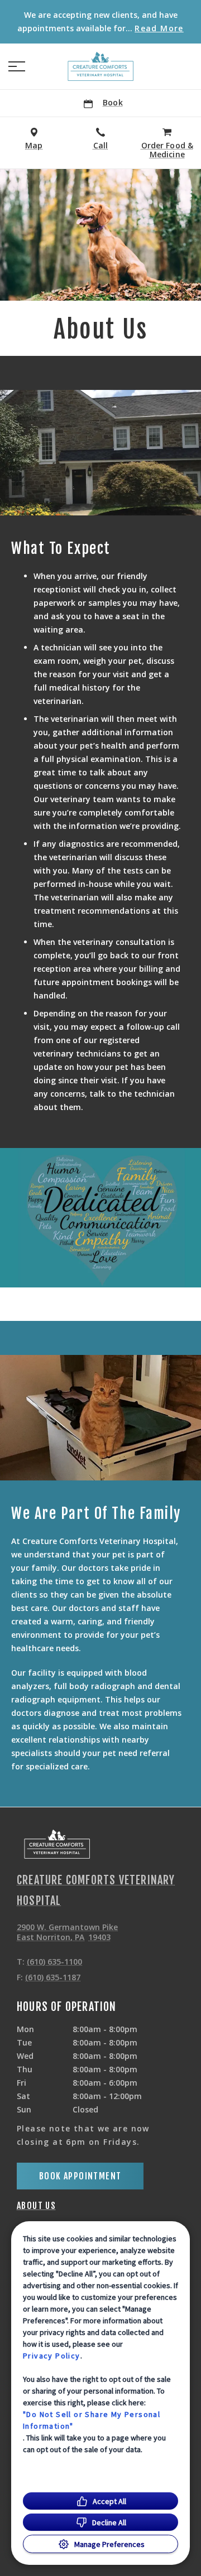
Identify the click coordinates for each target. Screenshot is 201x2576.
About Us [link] (36, 2206)
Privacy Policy (52, 2356)
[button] (17, 66)
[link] (100, 66)
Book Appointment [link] (80, 2176)
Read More (159, 28)
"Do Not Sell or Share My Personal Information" (92, 2420)
